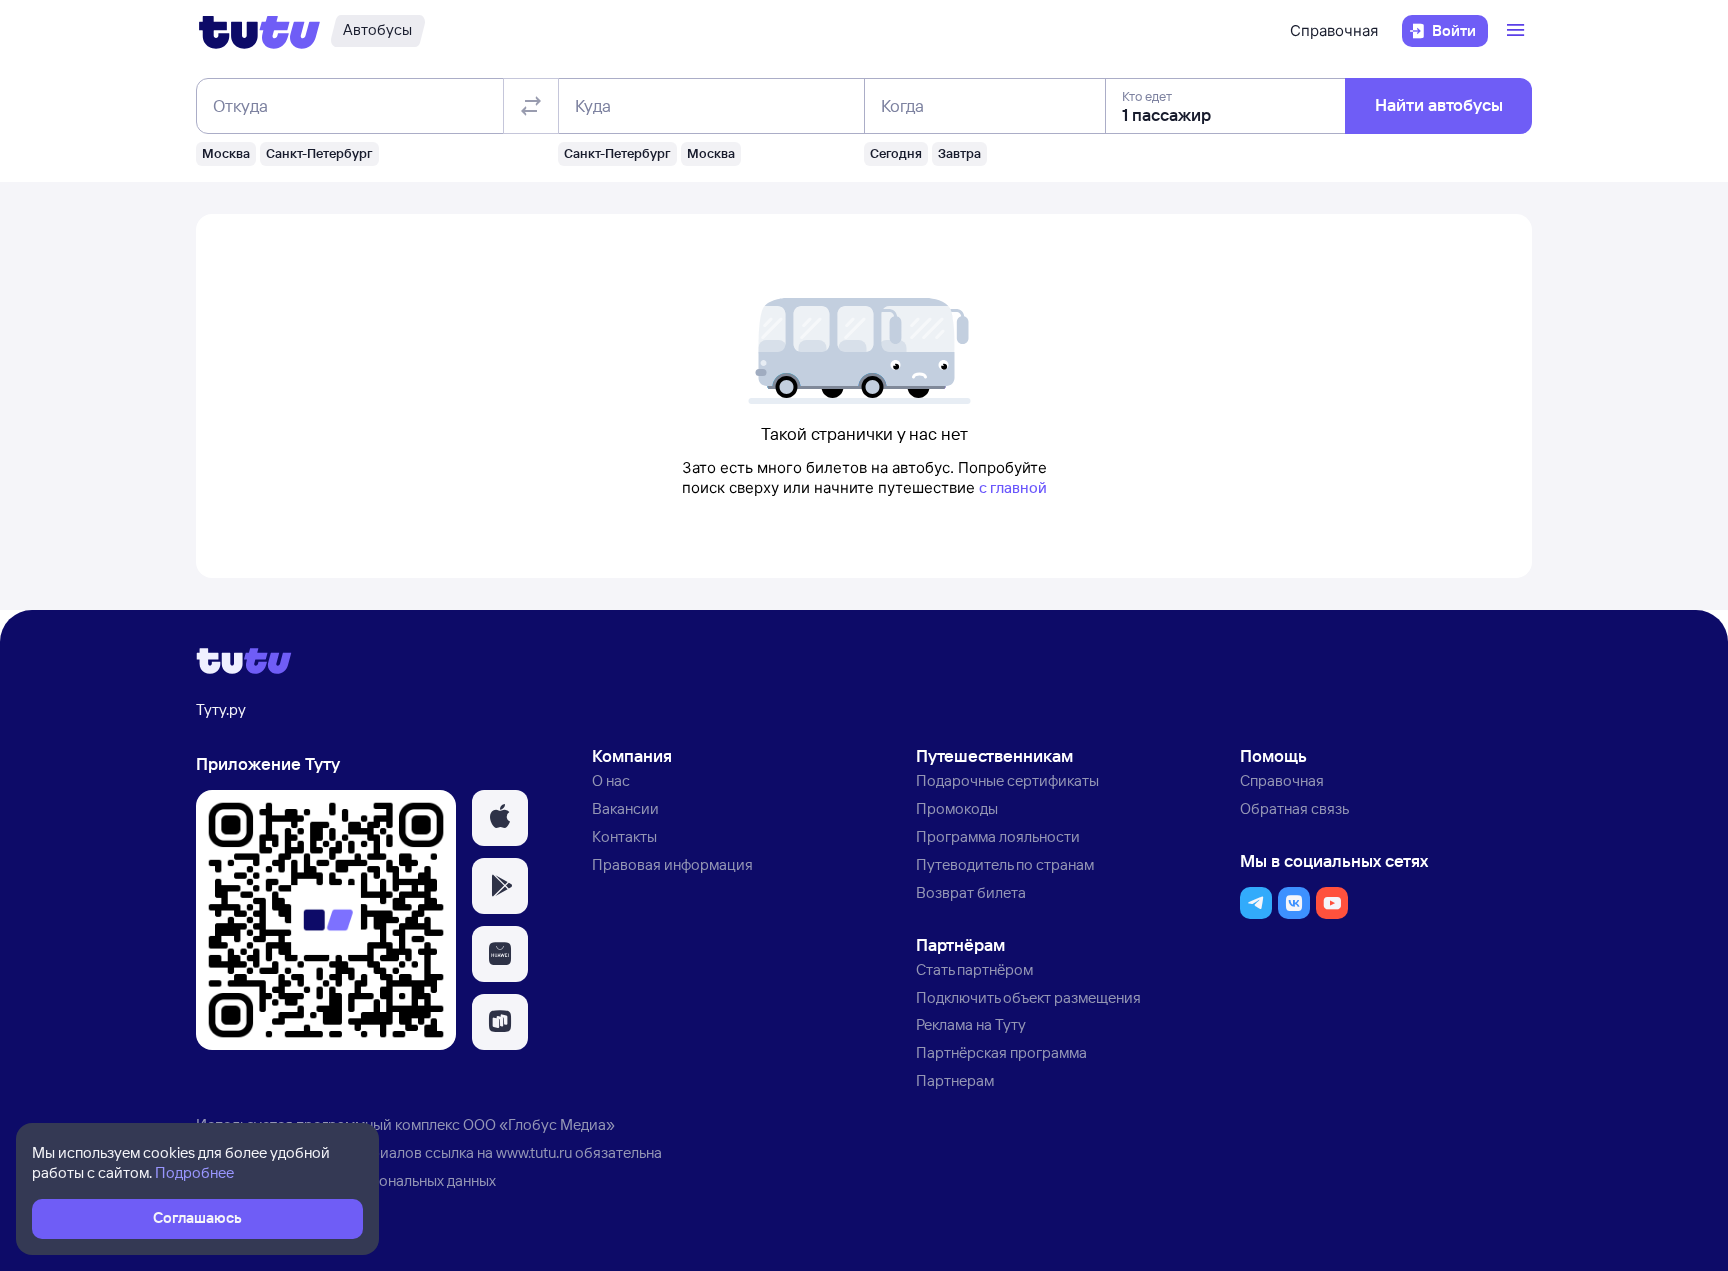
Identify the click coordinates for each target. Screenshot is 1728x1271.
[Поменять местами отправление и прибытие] (531, 106)
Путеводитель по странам (1005, 864)
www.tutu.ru (534, 1152)
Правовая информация (672, 864)
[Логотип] (259, 31)
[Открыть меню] (1518, 31)
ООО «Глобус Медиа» (539, 1124)
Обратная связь (1294, 808)
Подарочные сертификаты (1007, 780)
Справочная (1334, 30)
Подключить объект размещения (1028, 997)
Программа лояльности (998, 836)
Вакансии (625, 808)
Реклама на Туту (971, 1024)
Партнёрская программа (1001, 1052)
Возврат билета (971, 892)
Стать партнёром (974, 969)
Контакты (624, 836)
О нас (611, 780)
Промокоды (957, 808)
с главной (1013, 487)
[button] (500, 818)
